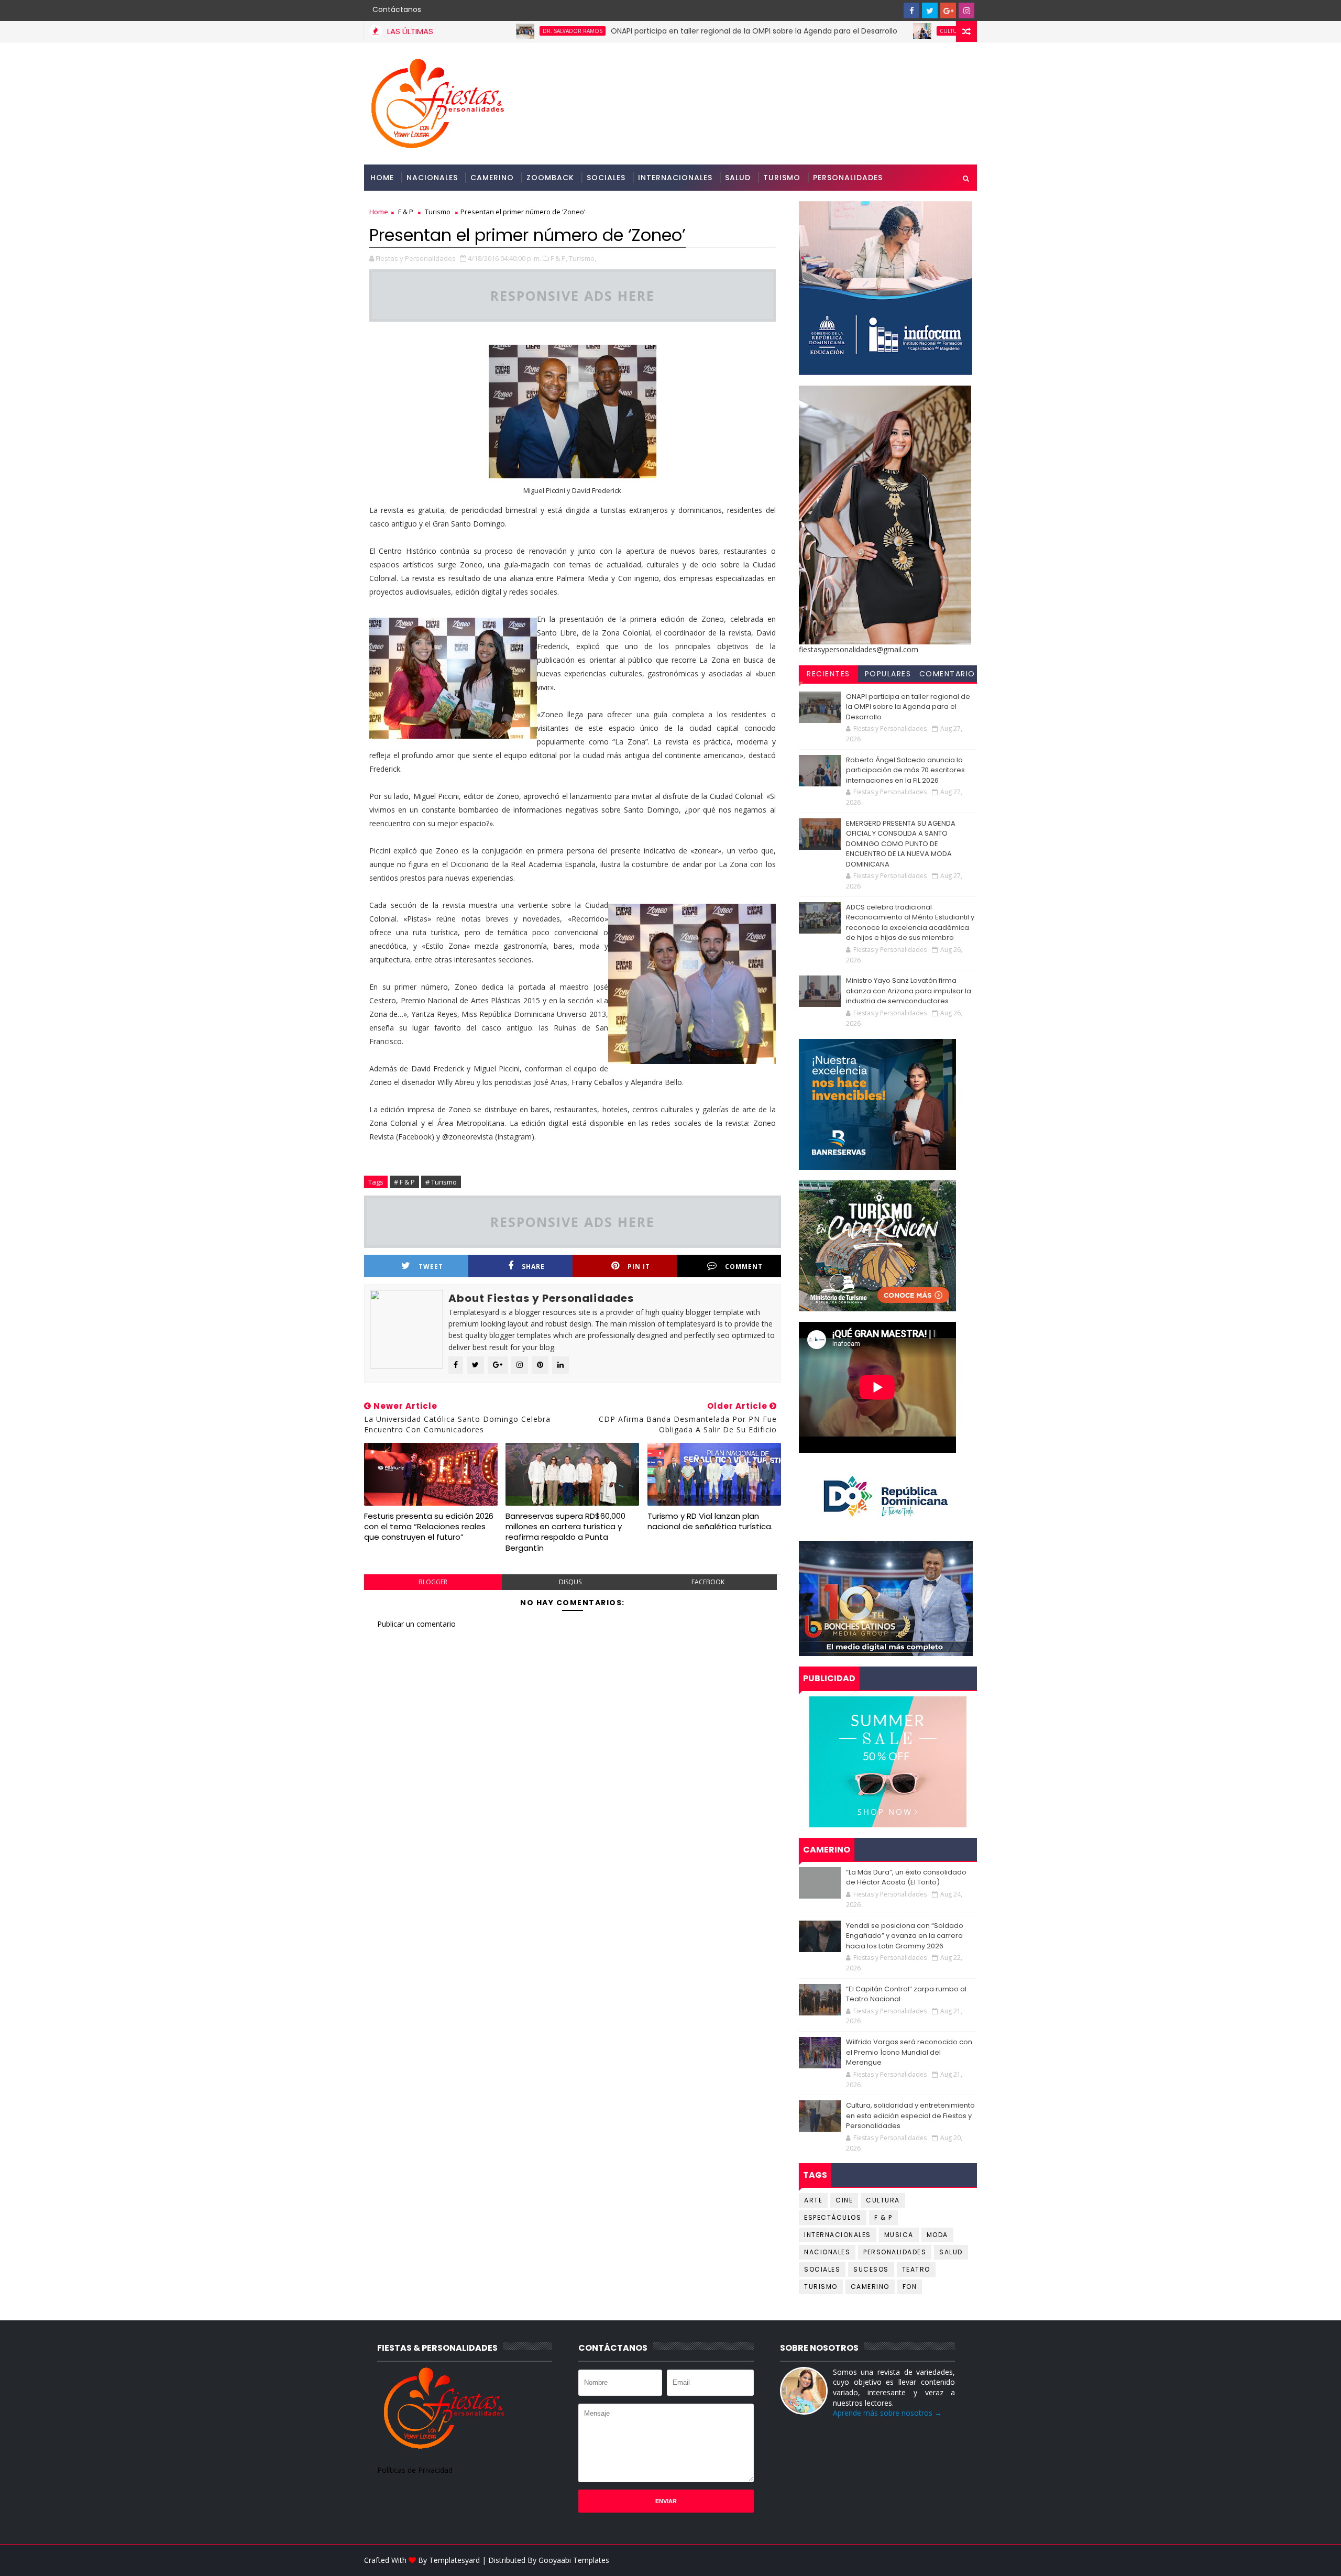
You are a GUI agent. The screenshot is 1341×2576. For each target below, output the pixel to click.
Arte (813, 2200)
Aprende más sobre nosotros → (887, 2413)
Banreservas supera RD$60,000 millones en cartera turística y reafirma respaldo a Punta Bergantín (565, 1532)
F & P (406, 212)
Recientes (828, 674)
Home (382, 178)
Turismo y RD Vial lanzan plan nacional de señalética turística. (710, 1521)
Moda (937, 2235)
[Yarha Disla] (966, 2560)
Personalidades (848, 178)
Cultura (853, 31)
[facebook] (911, 10)
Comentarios (947, 675)
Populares (888, 674)
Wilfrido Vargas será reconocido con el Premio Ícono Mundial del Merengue (909, 2052)
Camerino (492, 178)
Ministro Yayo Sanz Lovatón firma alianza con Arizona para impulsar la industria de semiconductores (909, 991)
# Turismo (441, 1182)
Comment (744, 1267)
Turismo (782, 178)
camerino (870, 2287)
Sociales (606, 178)
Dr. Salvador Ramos (474, 31)
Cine (844, 2200)
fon (910, 2287)
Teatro (916, 2269)
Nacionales (432, 178)
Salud (738, 178)
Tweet (431, 1267)
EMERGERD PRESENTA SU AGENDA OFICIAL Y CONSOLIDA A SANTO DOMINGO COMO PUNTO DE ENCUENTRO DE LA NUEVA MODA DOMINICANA (901, 844)
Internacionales (675, 178)
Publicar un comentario (416, 1624)
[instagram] (966, 10)
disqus (570, 1582)
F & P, (559, 258)
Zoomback (550, 178)
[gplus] (948, 10)
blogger (433, 1582)
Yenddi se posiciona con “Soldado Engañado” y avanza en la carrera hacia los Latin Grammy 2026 (905, 1936)
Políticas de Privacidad (415, 2470)
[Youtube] (893, 10)
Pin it (639, 1267)
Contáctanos (397, 9)
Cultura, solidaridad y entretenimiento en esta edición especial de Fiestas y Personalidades (910, 2115)
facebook (708, 1582)
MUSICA (899, 2235)
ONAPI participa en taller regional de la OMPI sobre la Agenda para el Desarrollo (655, 31)
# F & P (404, 1182)
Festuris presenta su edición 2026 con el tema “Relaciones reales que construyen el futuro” (429, 1527)
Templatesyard (454, 2560)
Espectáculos (833, 2217)
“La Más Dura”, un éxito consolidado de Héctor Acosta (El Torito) (906, 1877)
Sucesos (871, 2269)
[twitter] (930, 10)
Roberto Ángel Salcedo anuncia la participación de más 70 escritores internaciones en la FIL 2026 (905, 770)
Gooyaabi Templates (574, 2560)
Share (533, 1267)
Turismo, (582, 258)
